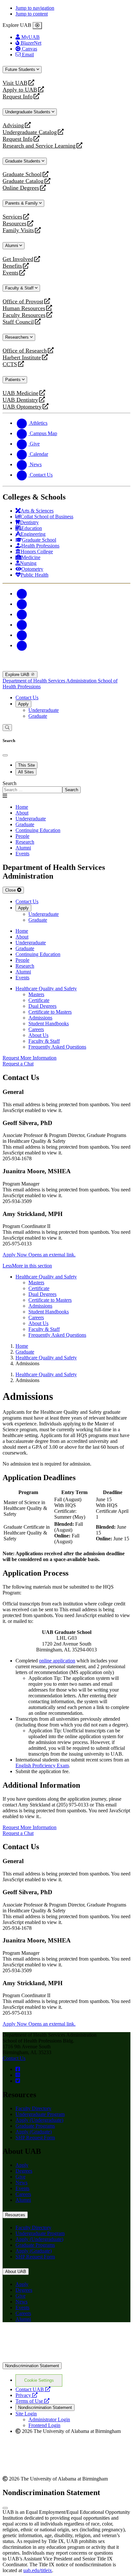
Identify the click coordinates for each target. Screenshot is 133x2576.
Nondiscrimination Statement (32, 2366)
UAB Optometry (22, 407)
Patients (14, 380)
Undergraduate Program (40, 2114)
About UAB (16, 2272)
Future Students (21, 69)
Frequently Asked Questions (57, 1047)
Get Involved (18, 259)
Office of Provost (23, 302)
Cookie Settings (39, 2380)
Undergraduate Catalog (30, 132)
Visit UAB (15, 83)
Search (10, 783)
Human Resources (24, 308)
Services (12, 217)
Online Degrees (21, 188)
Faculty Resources (24, 315)
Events (11, 273)
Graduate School (22, 174)
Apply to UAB (20, 90)
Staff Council (18, 322)
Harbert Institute (22, 358)
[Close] (37, 26)
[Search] (7, 728)
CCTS (11, 364)
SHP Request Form (35, 2137)
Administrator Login (49, 2419)
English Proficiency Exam (42, 1766)
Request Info (18, 97)
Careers (36, 1029)
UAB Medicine (20, 393)
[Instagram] (22, 614)
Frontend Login (44, 2425)
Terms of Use (32, 2401)
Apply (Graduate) (34, 2132)
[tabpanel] (66, 787)
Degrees (24, 2171)
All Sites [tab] (26, 772)
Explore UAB (18, 675)
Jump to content (32, 14)
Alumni (12, 246)
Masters (36, 994)
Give (20, 2177)
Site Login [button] (26, 2414)
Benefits (12, 266)
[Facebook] (22, 594)
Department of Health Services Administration (50, 681)
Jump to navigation (35, 8)
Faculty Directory (33, 2108)
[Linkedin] (22, 645)
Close (11, 890)
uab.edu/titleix (38, 2570)
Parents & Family (22, 203)
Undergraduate (44, 710)
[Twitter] (22, 604)
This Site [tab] (26, 765)
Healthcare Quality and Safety (46, 989)
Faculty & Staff (20, 288)
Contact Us (27, 697)
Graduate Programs (35, 2126)
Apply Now (39, 1255)
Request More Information (30, 1058)
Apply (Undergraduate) (39, 2120)
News (21, 2182)
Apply (23, 704)
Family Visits (18, 230)
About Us (38, 1035)
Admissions (40, 1018)
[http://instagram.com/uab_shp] (18, 2075)
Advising (13, 125)
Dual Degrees (42, 1006)
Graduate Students (23, 161)
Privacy (26, 2395)
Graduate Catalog (23, 181)
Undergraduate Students (28, 112)
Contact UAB (33, 2389)
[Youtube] (22, 625)
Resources (15, 224)
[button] (66, 1266)
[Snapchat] (22, 635)
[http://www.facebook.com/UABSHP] (18, 2069)
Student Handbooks (49, 1024)
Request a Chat (18, 1064)
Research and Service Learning (39, 146)
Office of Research (25, 351)
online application (57, 1661)
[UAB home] (66, 668)
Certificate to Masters (50, 1012)
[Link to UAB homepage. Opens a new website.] (59, 2338)
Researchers (18, 337)
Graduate (38, 716)
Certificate (39, 1000)
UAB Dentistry (20, 400)
